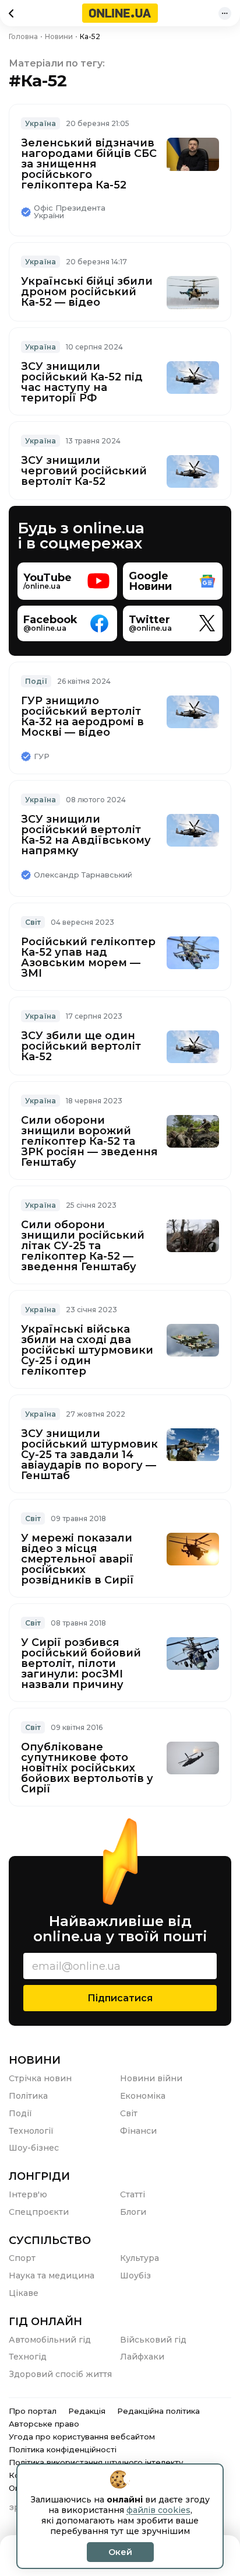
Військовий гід (153, 2340)
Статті (133, 2194)
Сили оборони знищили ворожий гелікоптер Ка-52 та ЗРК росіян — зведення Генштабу (89, 1141)
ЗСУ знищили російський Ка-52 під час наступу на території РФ (82, 382)
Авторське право (44, 2424)
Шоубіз (135, 2276)
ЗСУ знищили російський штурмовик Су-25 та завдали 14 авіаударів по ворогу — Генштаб (89, 1455)
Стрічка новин (40, 2078)
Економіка (143, 2096)
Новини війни (151, 2078)
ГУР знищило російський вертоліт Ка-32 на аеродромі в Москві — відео (82, 716)
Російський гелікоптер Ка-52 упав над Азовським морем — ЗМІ (88, 957)
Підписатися (120, 1998)
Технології (31, 2131)
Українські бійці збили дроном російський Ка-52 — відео (87, 292)
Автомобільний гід (50, 2340)
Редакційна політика (158, 2411)
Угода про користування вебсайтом (82, 2437)
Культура (140, 2258)
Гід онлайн (45, 2322)
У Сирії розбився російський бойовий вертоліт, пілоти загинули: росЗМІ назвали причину (81, 1663)
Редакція (87, 2411)
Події (36, 681)
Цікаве (24, 2293)
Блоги (133, 2212)
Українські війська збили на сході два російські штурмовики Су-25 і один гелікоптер (87, 1350)
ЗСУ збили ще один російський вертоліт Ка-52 (81, 1046)
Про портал (33, 2411)
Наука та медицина (52, 2276)
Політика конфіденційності (63, 2449)
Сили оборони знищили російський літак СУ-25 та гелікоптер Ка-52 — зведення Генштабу (83, 1246)
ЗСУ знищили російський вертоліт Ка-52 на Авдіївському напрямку (86, 835)
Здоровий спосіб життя (60, 2374)
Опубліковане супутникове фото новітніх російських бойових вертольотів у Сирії (87, 1768)
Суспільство (50, 2241)
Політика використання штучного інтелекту (96, 2462)
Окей (120, 2552)
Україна (40, 123)
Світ (33, 922)
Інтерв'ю (28, 2194)
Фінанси (138, 2131)
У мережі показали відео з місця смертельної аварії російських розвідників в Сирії (77, 1559)
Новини (35, 2060)
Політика (28, 2096)
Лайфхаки (142, 2357)
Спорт (22, 2258)
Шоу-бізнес (34, 2148)
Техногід (28, 2357)
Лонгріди (39, 2176)
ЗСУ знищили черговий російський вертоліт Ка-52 (84, 471)
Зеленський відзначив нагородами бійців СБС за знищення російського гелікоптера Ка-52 (89, 164)
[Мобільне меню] (225, 13)
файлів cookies (158, 2510)
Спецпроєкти (39, 2212)
